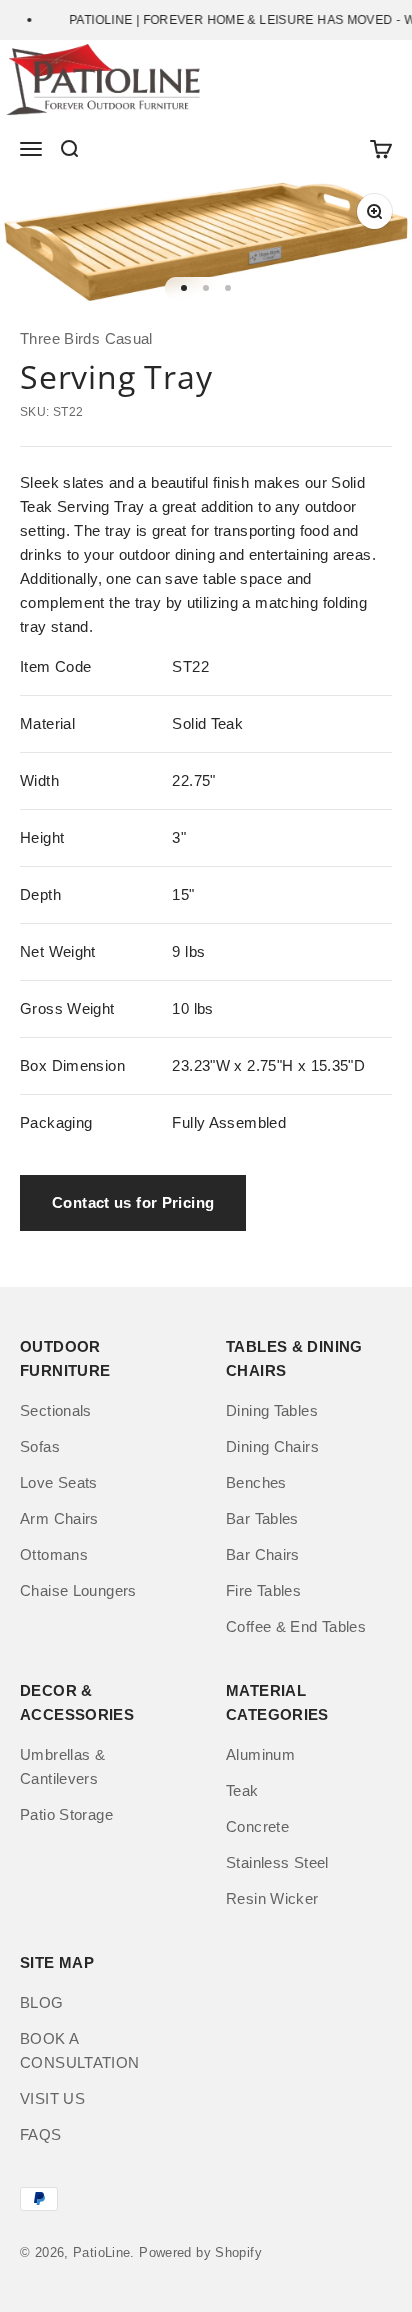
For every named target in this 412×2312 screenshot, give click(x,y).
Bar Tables (262, 1518)
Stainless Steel (277, 1862)
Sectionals (56, 1410)
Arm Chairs (59, 1518)
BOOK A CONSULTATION (80, 2050)
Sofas (40, 1446)
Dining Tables (272, 1410)
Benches (256, 1482)
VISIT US (52, 2098)
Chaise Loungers (78, 1590)
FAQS (41, 2134)
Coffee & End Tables (296, 1626)
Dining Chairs (272, 1446)
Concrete (257, 1826)
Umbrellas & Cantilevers (62, 1766)
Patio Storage (66, 1814)
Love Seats (59, 1482)
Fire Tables (263, 1590)
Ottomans (54, 1554)
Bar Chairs (263, 1554)
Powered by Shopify (200, 2252)
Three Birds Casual (86, 338)
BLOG (42, 2002)
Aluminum (260, 1754)
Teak (242, 1790)
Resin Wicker (272, 1898)
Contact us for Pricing (133, 1202)
